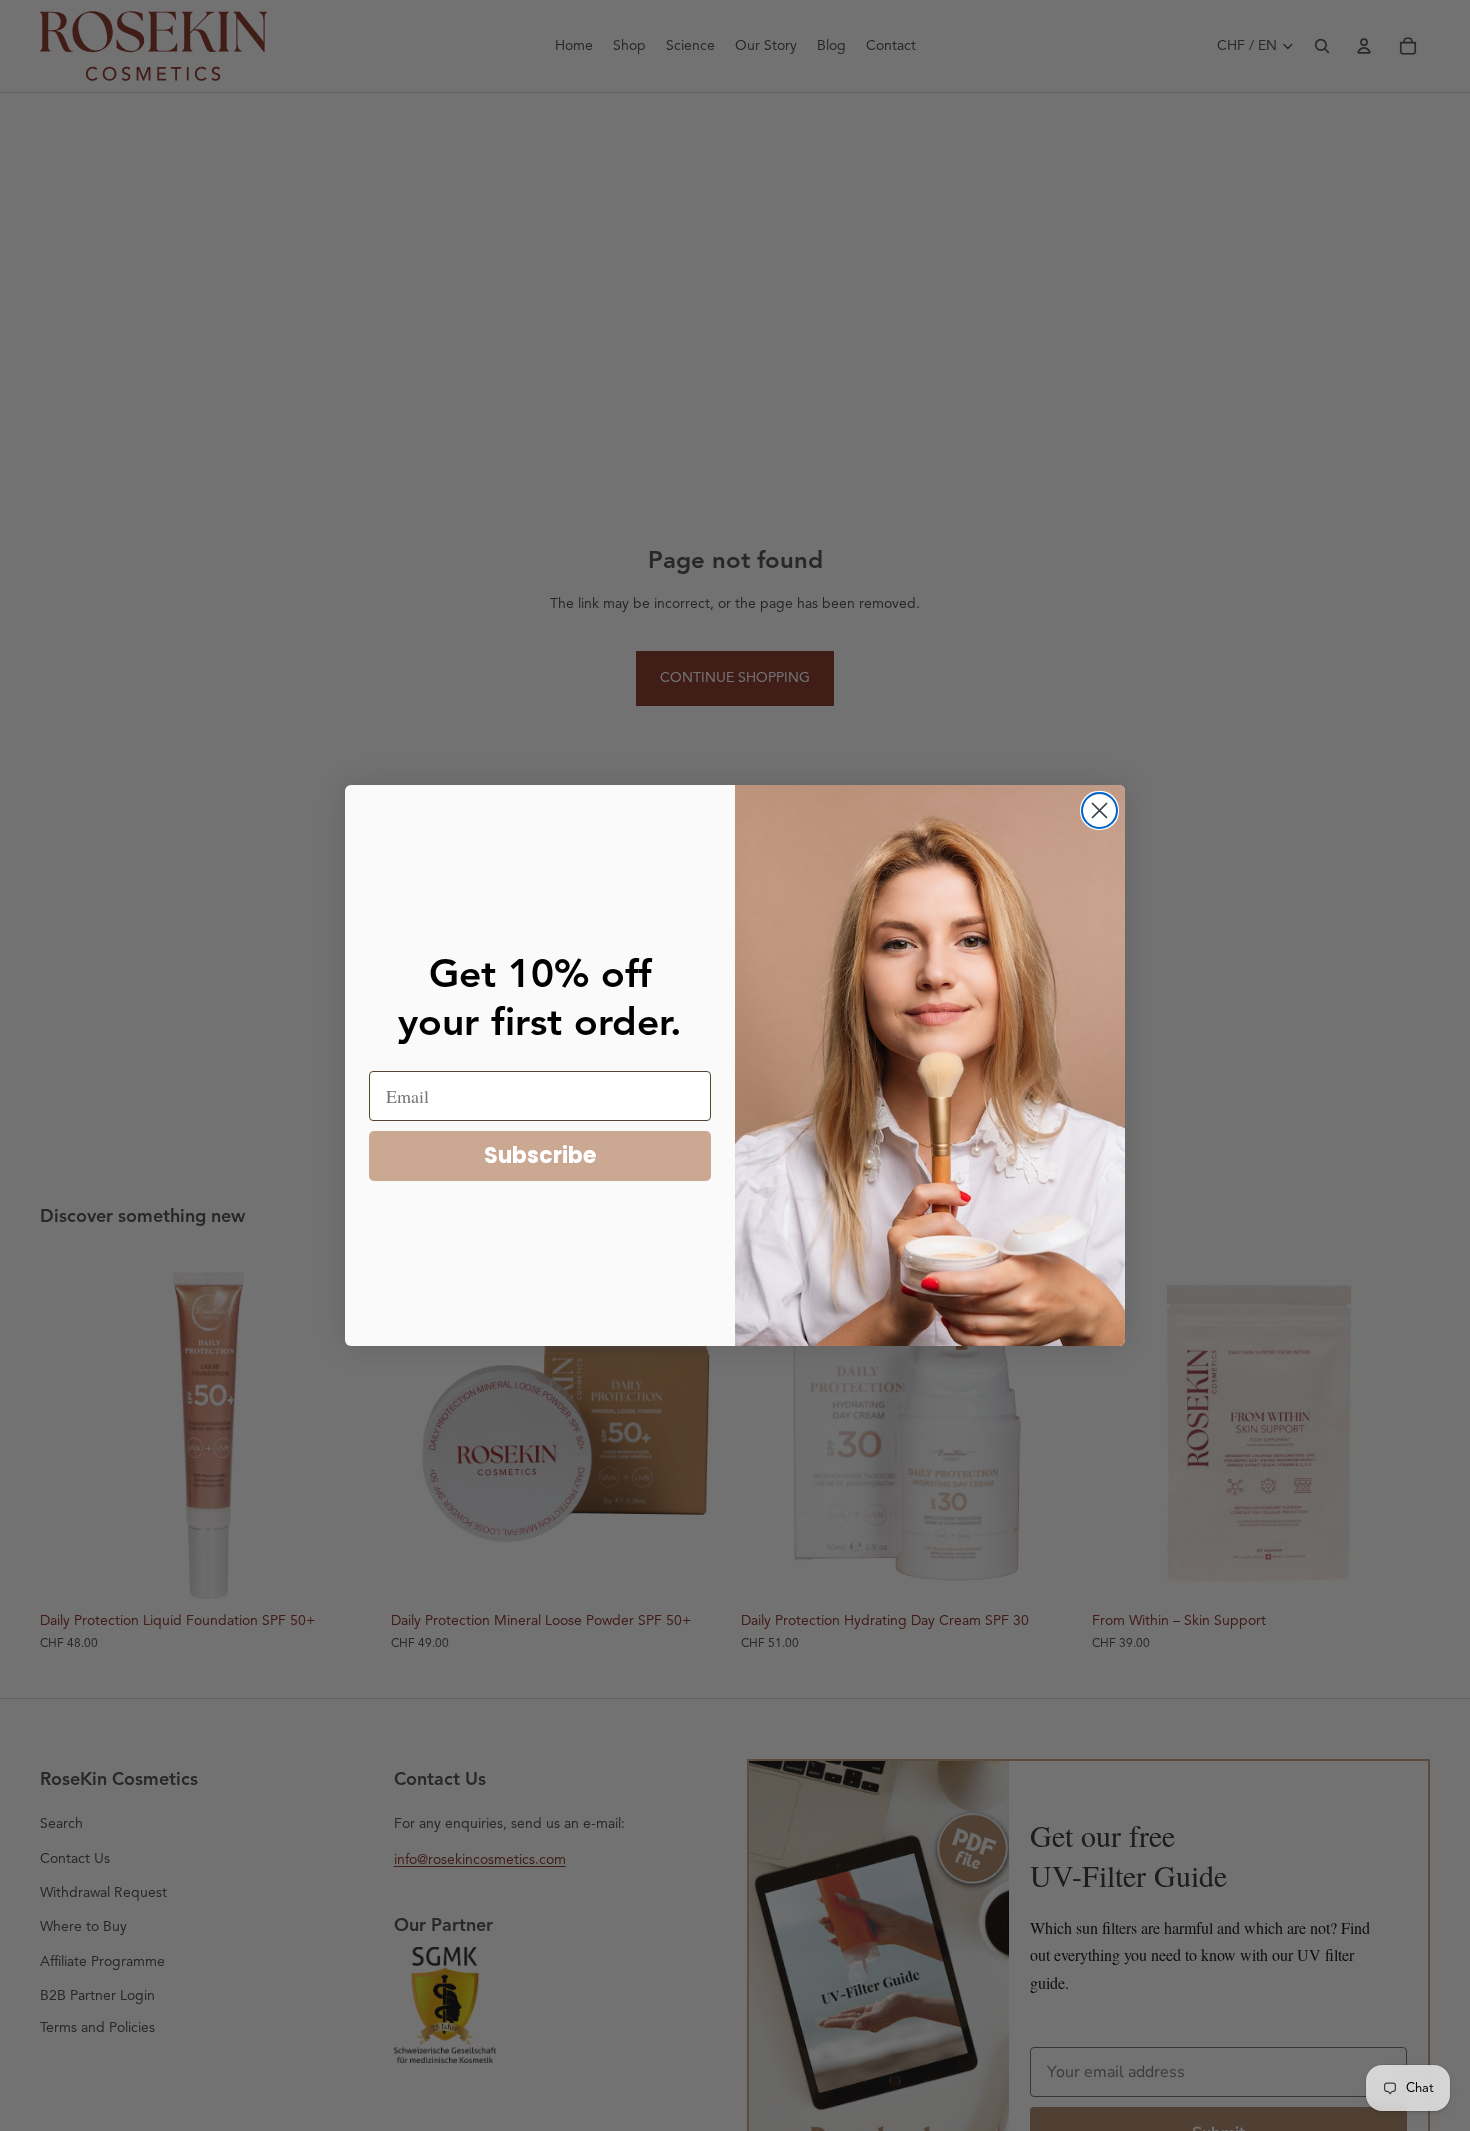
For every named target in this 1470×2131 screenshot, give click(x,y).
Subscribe (540, 1155)
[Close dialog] (1099, 810)
